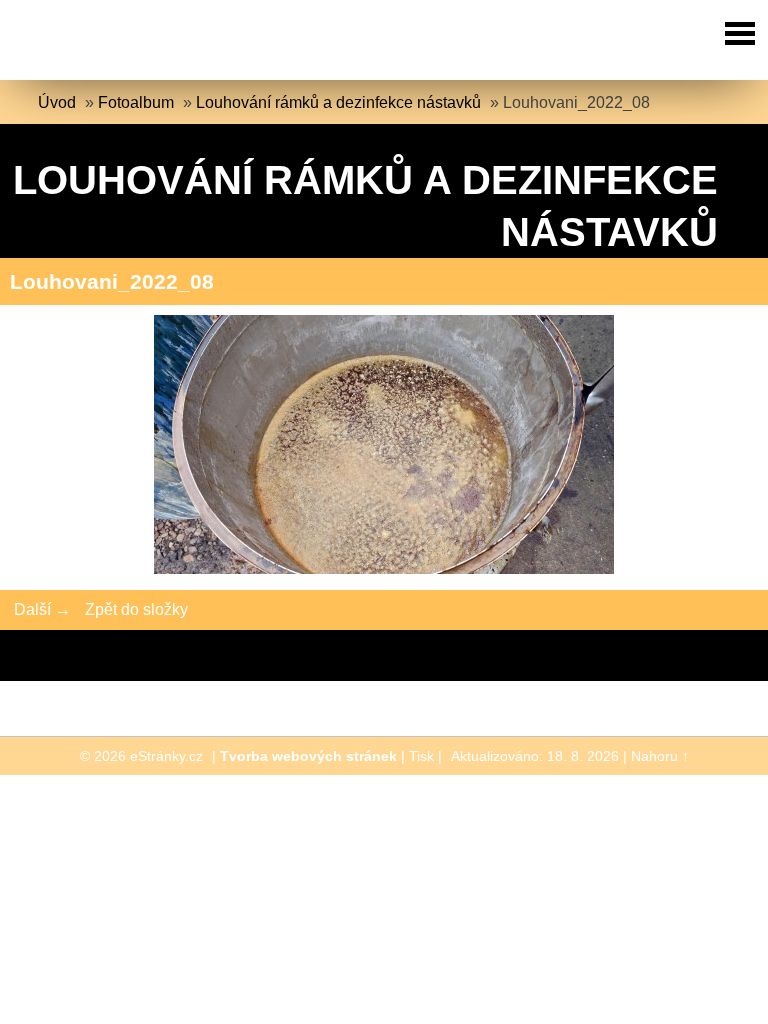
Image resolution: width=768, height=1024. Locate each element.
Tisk (421, 756)
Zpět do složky (136, 609)
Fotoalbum (136, 102)
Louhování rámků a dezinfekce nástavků (338, 102)
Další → (42, 609)
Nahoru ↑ (660, 756)
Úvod (57, 102)
